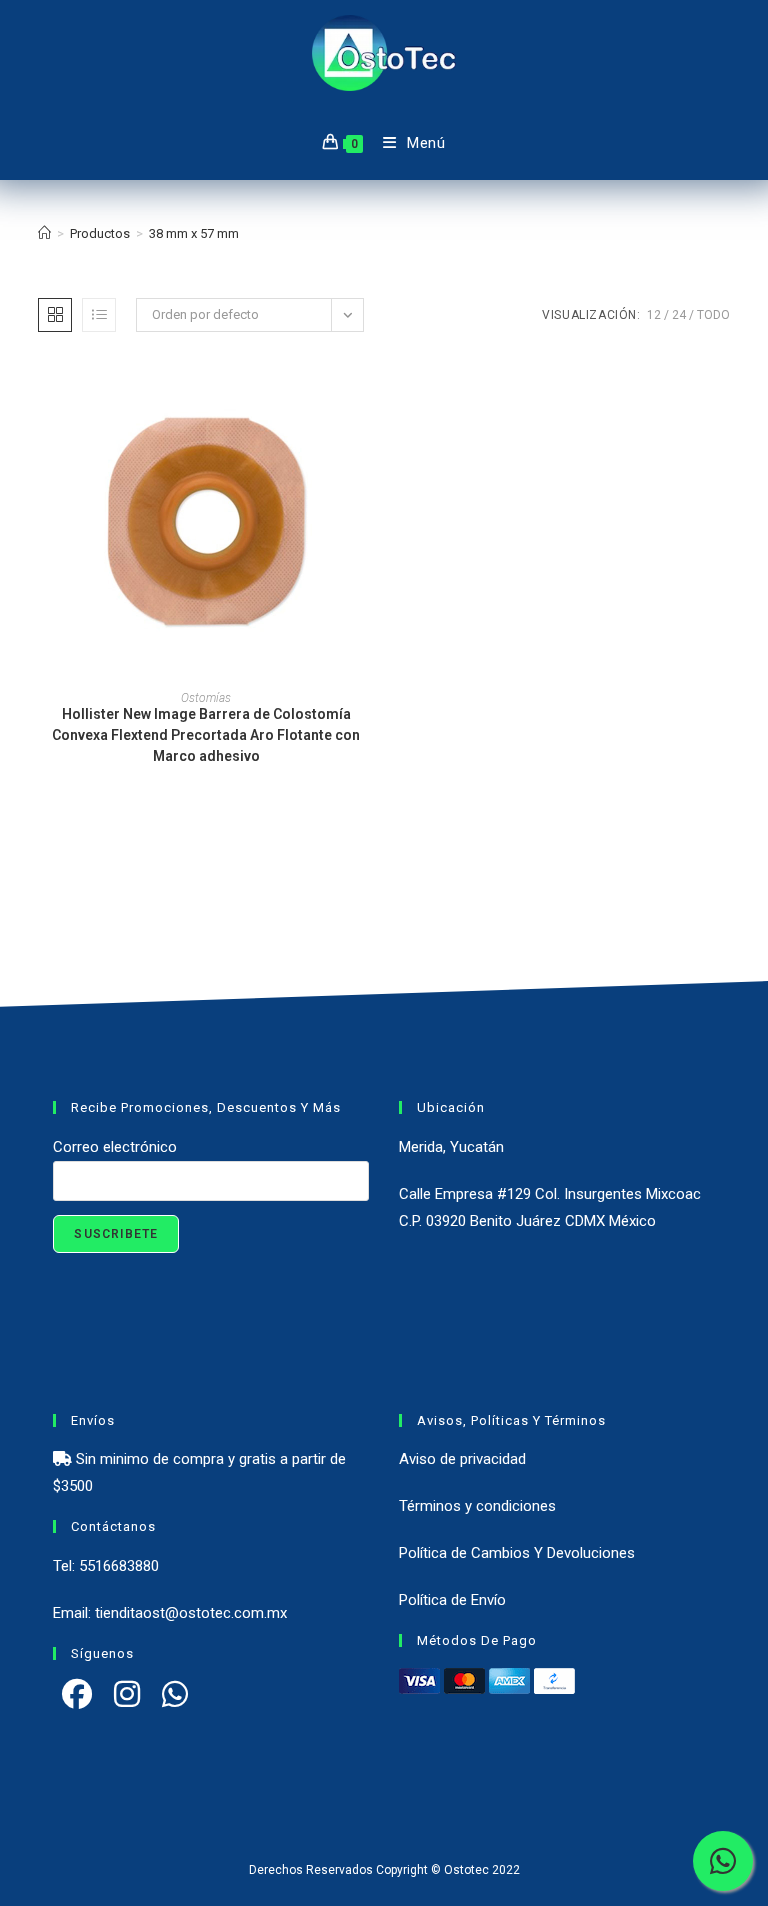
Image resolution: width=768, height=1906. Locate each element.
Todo (713, 315)
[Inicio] (44, 233)
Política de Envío (452, 1600)
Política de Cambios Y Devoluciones (517, 1553)
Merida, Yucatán (451, 1147)
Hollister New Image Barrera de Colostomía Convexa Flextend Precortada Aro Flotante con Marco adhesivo (206, 735)
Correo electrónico (115, 1147)
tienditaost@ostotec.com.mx (191, 1613)
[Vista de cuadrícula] (55, 315)
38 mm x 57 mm (194, 233)
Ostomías (206, 698)
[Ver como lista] (99, 315)
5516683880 (119, 1566)
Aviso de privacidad (462, 1459)
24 (679, 315)
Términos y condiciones (477, 1506)
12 (654, 315)
